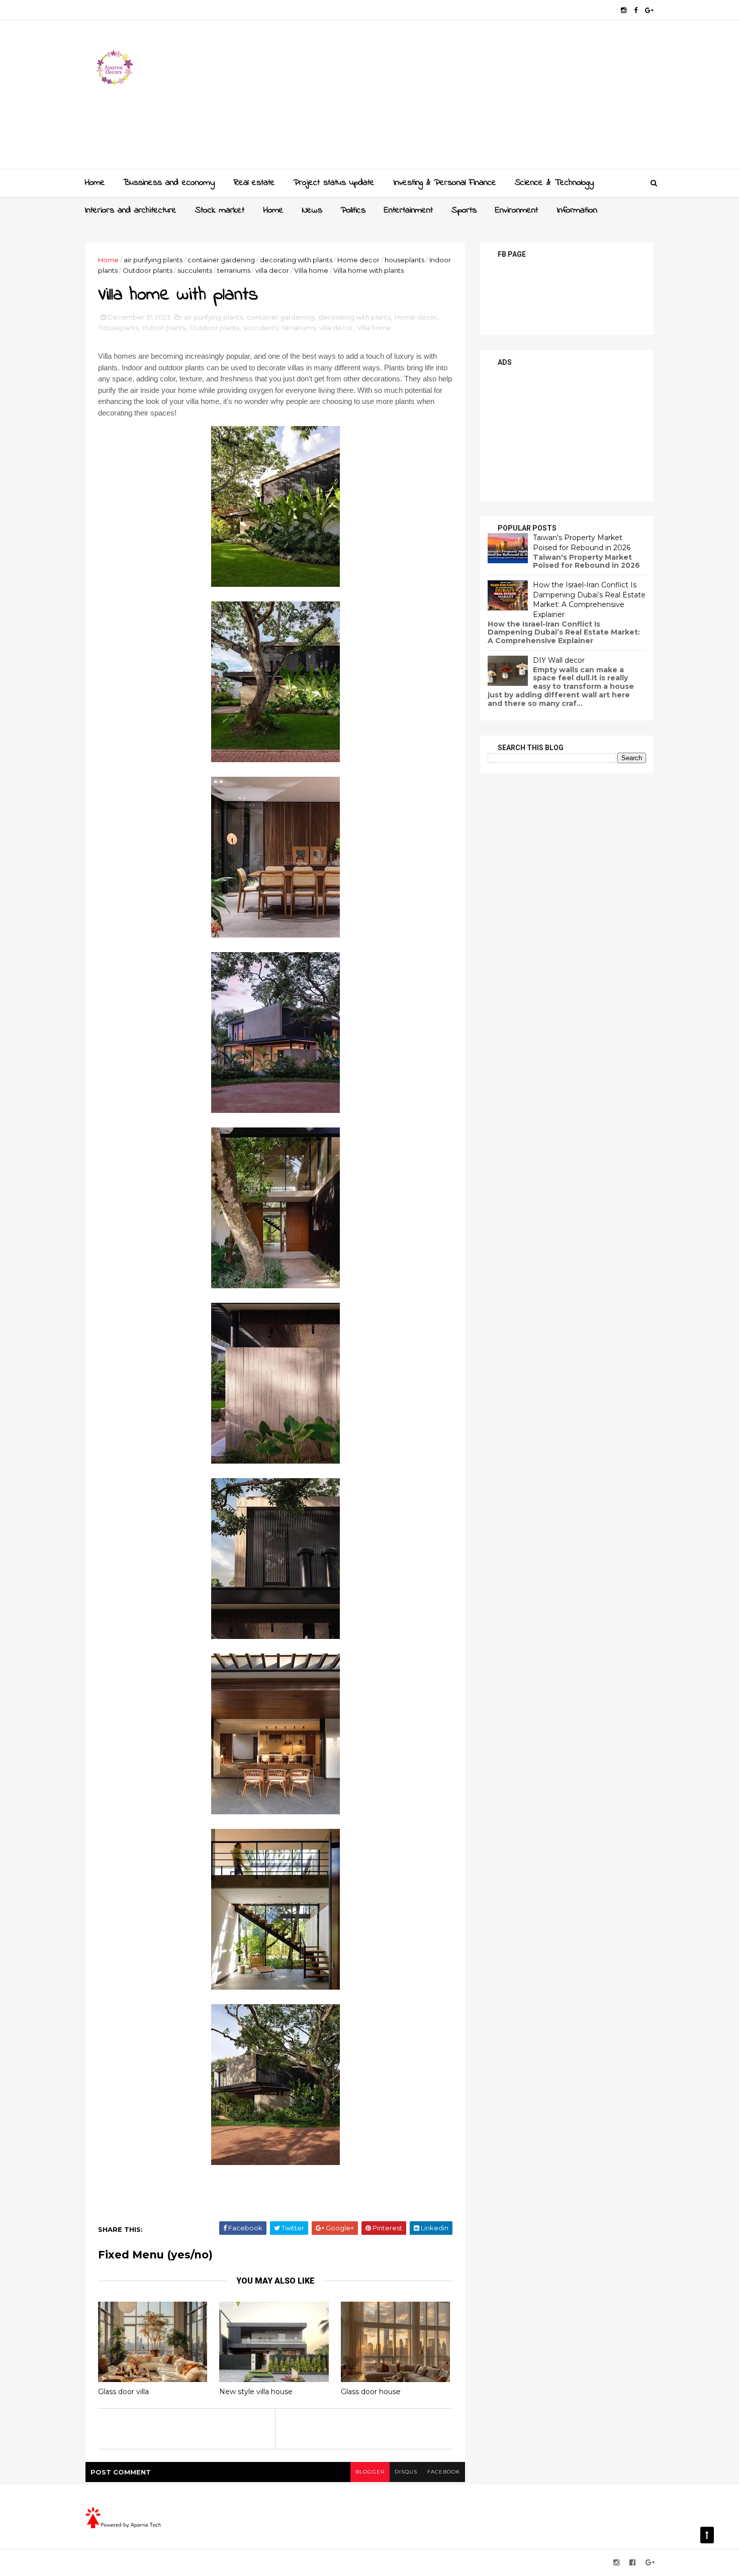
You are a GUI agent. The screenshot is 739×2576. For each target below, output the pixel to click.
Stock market (220, 211)
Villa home (311, 270)
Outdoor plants (148, 270)
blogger (370, 2472)
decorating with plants (296, 260)
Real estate (254, 183)
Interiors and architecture (130, 211)
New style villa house (256, 2392)
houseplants (404, 260)
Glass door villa (123, 2392)
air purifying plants (153, 260)
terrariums (234, 270)
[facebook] (636, 10)
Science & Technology (554, 183)
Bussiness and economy (169, 183)
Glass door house (371, 2392)
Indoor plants (164, 328)
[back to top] (707, 2535)
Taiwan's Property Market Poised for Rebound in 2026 (582, 543)
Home (95, 183)
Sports (464, 211)
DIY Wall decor (559, 660)
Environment (517, 211)
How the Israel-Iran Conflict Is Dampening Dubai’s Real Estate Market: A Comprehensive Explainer (589, 600)
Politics (353, 211)
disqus (406, 2472)
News (312, 211)
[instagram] (624, 10)
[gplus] (649, 10)
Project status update (334, 183)
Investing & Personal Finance (445, 183)
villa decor (272, 270)
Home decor (358, 260)
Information (577, 211)
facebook (444, 2472)
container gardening (221, 260)
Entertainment (408, 211)
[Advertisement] (470, 98)
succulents (195, 270)
